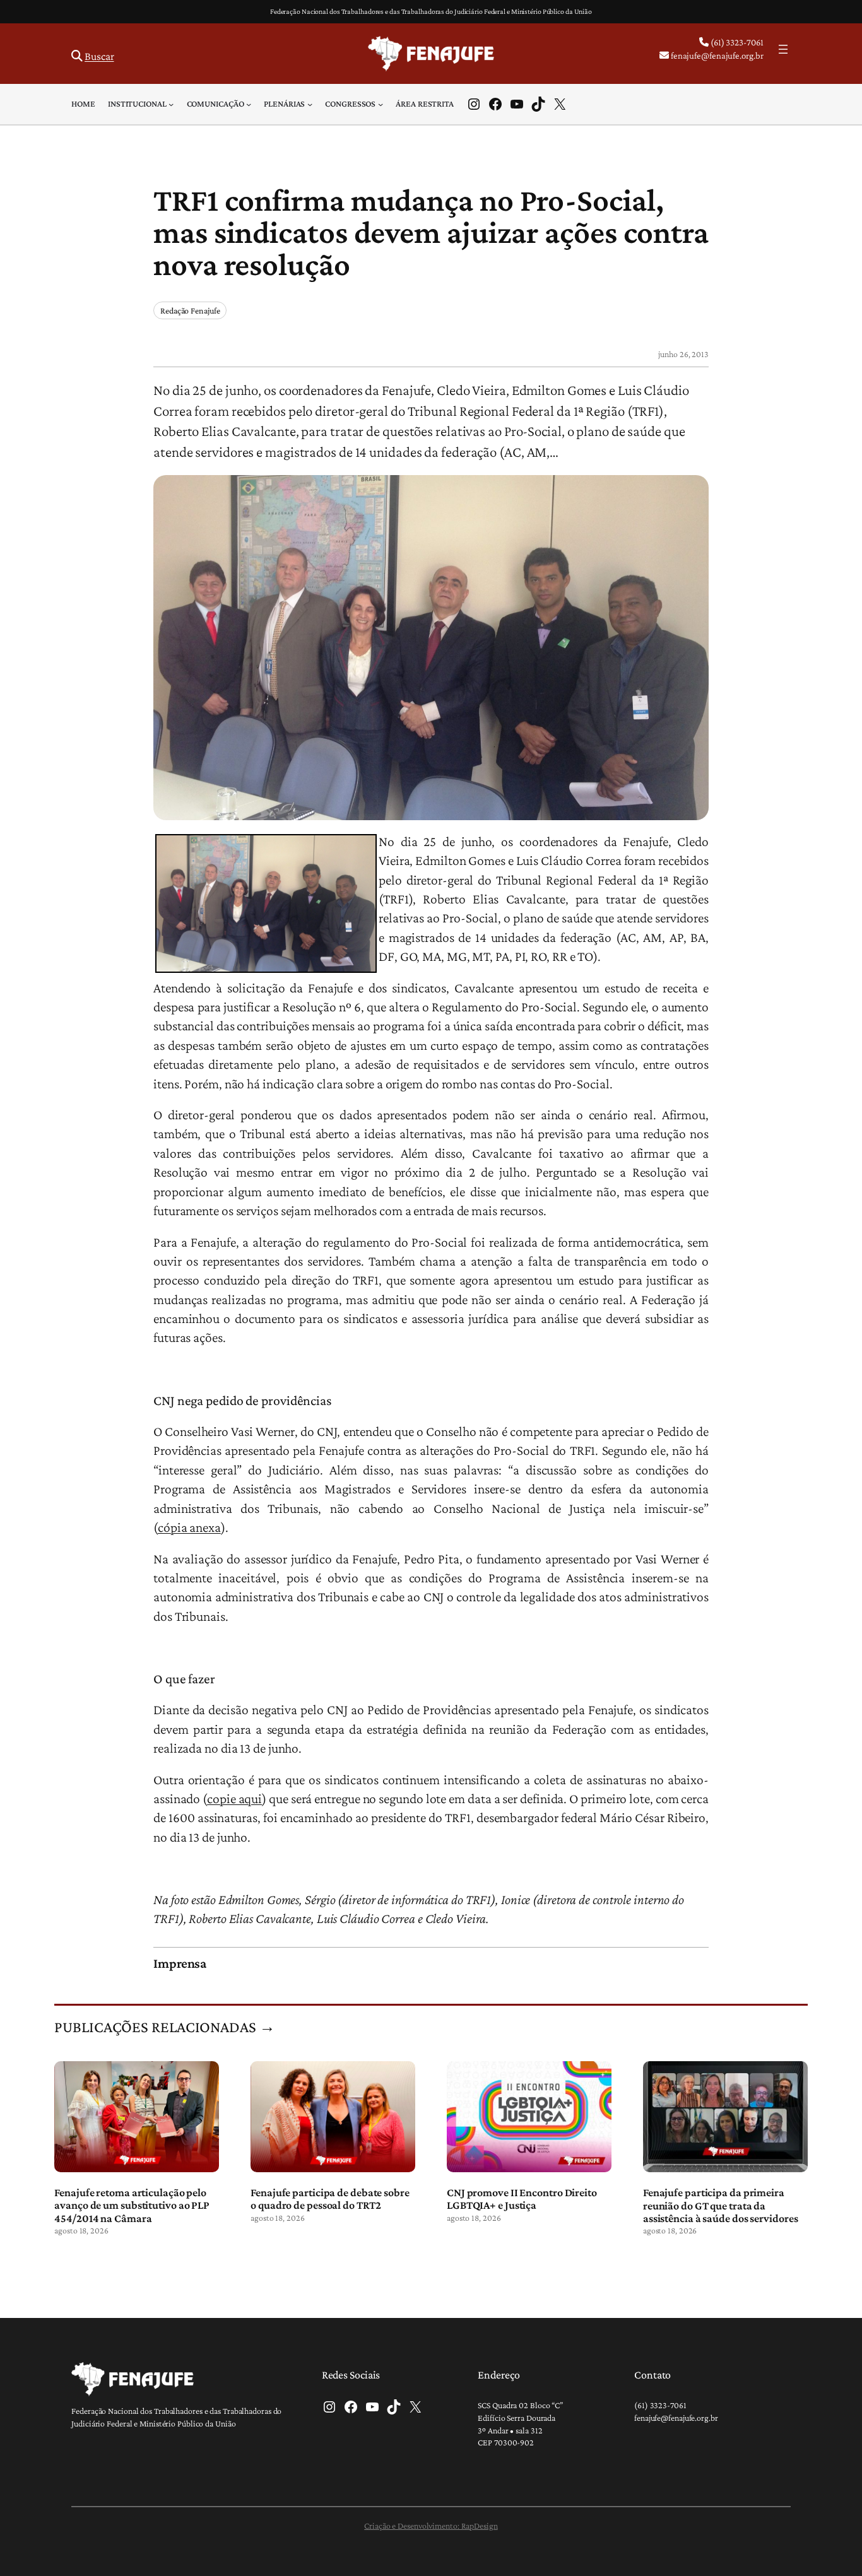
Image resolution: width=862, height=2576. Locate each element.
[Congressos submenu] (381, 104)
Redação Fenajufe (190, 310)
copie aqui (234, 1799)
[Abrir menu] (783, 49)
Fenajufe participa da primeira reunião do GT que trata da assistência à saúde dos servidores (721, 2205)
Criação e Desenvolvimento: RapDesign (431, 2526)
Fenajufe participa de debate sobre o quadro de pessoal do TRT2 (330, 2199)
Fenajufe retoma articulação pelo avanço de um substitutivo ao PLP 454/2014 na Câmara (132, 2205)
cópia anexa (189, 1527)
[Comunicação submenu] (249, 104)
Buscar (99, 56)
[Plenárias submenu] (310, 104)
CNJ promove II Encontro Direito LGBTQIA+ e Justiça (522, 2199)
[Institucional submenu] (171, 104)
